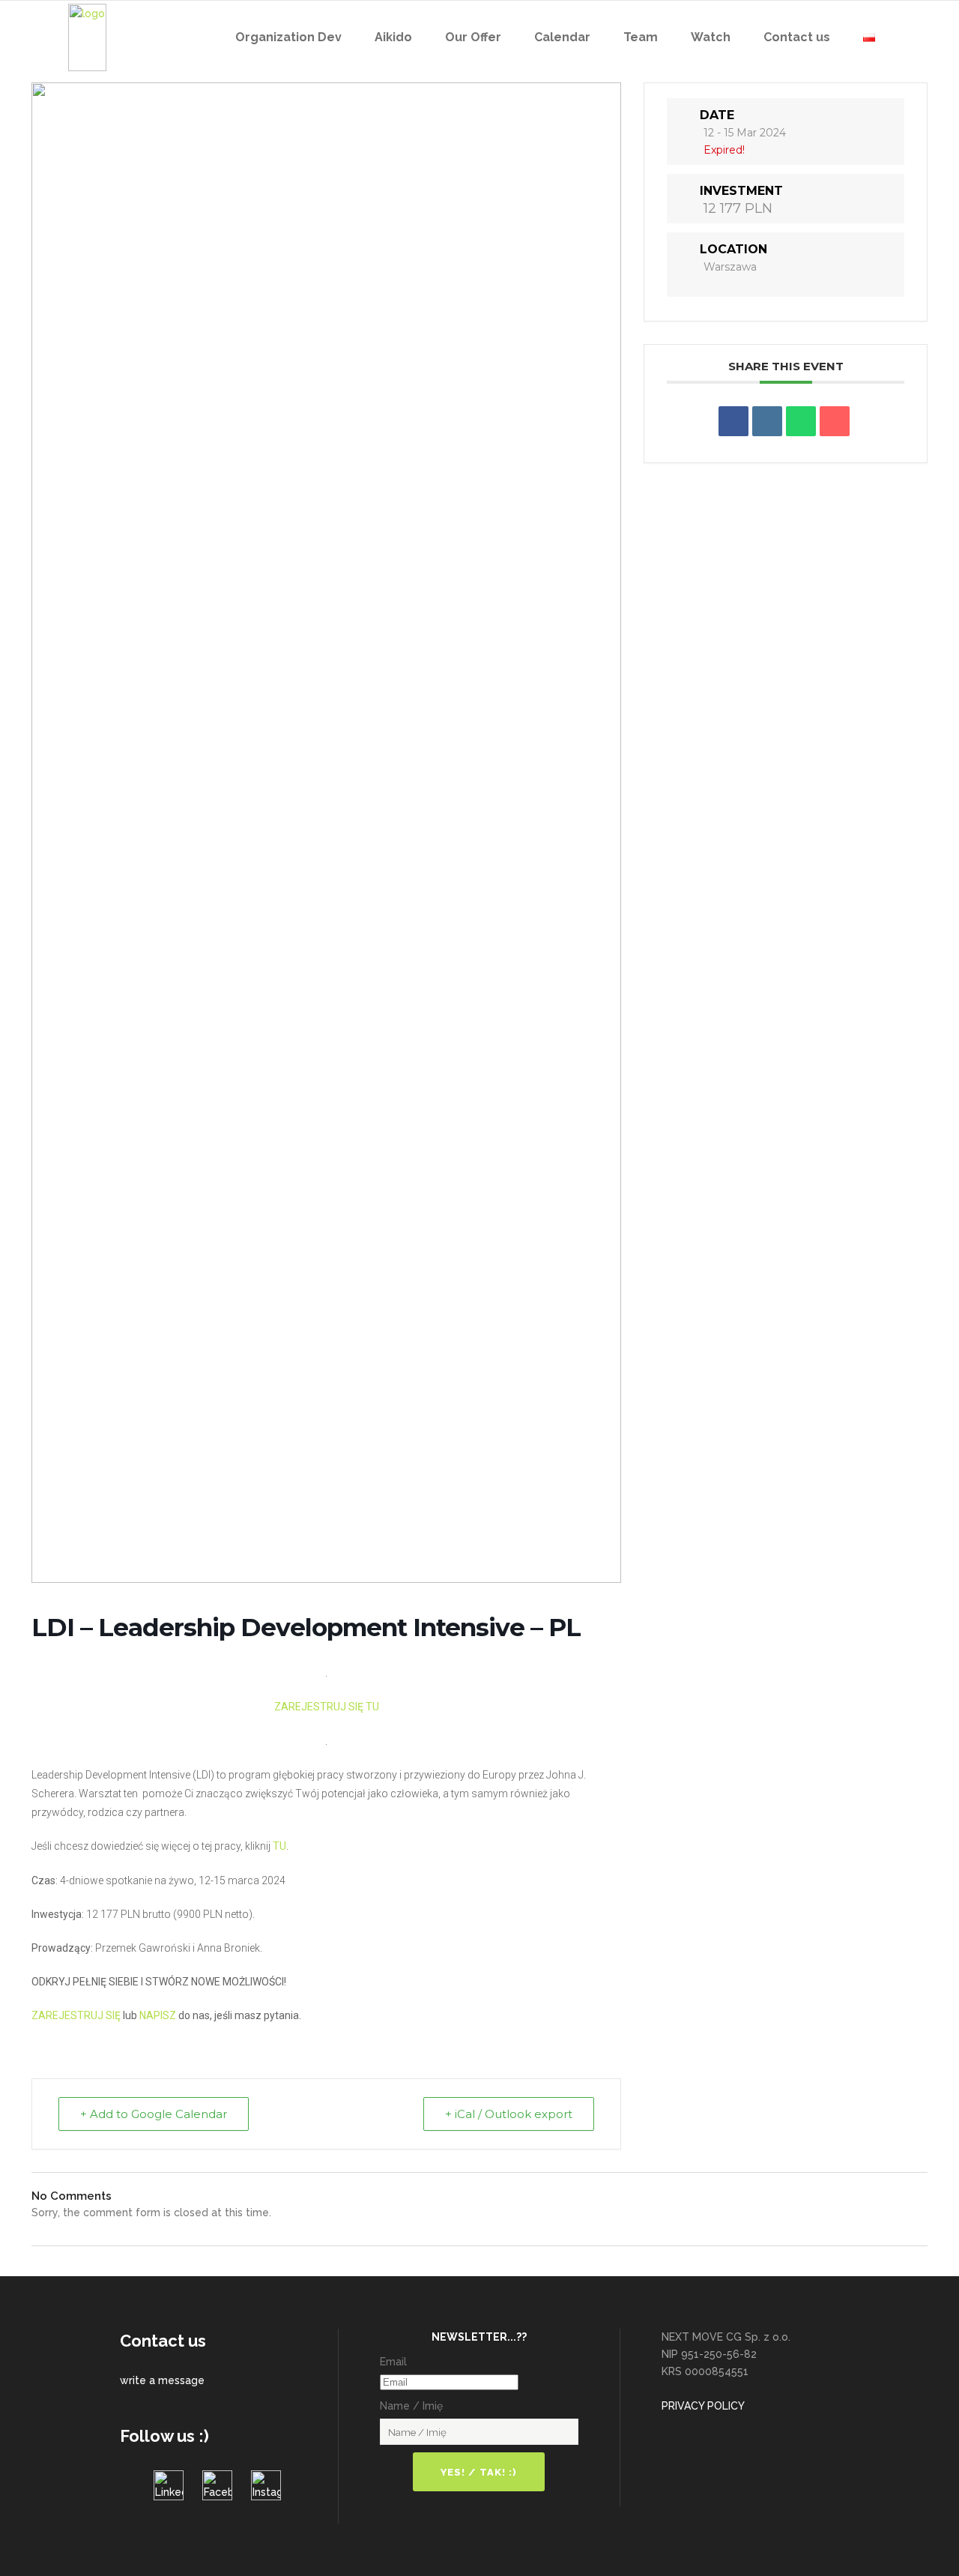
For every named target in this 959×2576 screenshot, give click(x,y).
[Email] (835, 421)
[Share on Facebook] (733, 421)
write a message (162, 2380)
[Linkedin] (767, 421)
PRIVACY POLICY (703, 2406)
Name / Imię (411, 2406)
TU (279, 1846)
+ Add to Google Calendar (154, 2114)
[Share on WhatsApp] (801, 421)
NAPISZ (158, 2015)
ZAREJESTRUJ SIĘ (76, 2015)
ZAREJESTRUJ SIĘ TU (327, 1707)
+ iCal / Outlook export (509, 2114)
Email (393, 2362)
